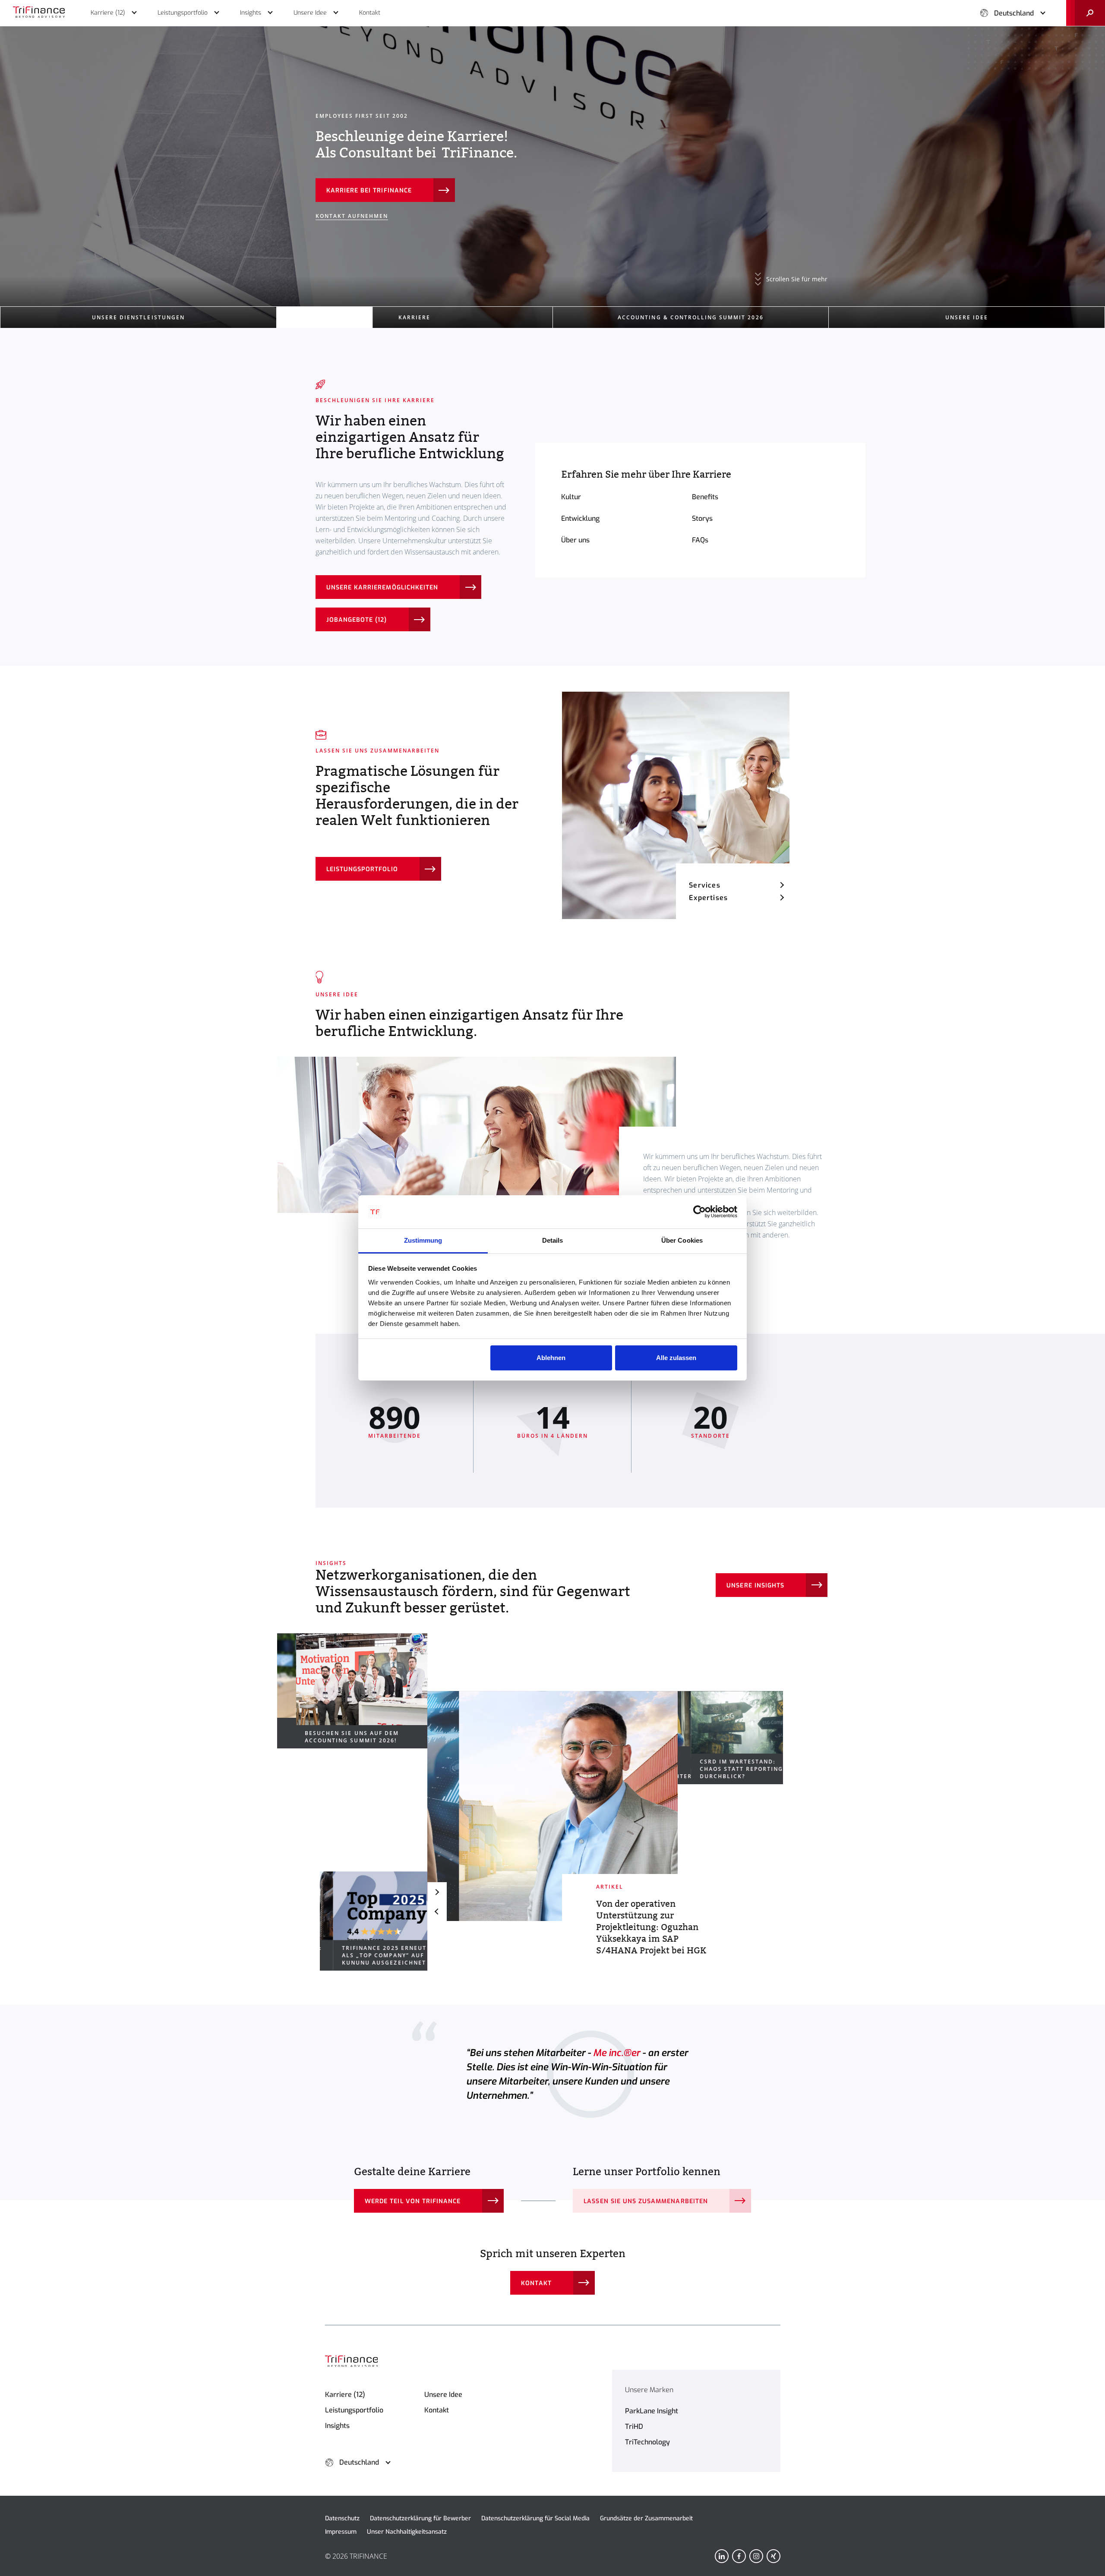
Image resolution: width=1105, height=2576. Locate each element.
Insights (337, 2426)
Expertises (708, 898)
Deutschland (1014, 13)
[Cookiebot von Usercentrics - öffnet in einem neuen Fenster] (699, 1212)
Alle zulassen (676, 1358)
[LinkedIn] (722, 2556)
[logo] (39, 13)
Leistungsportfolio (362, 869)
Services (705, 885)
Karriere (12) (345, 2395)
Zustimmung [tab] (423, 1240)
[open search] (1086, 13)
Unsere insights (755, 1586)
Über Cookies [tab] (682, 1240)
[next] (437, 1892)
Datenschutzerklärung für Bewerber (420, 2518)
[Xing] (773, 2556)
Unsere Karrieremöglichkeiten (382, 587)
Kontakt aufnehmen (352, 216)
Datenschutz (342, 2518)
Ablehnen (551, 1358)
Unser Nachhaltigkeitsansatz (407, 2532)
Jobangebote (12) (357, 620)
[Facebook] (739, 2556)
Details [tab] (553, 1240)
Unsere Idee (443, 2395)
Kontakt (536, 2283)
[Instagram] (756, 2556)
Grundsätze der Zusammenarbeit (646, 2518)
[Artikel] (552, 1806)
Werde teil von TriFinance (413, 2201)
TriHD (634, 2426)
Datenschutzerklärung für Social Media (535, 2518)
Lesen (336, 191)
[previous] (437, 1911)
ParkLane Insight (652, 2411)
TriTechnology (647, 2442)
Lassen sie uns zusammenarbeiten (646, 2201)
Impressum (341, 2532)
